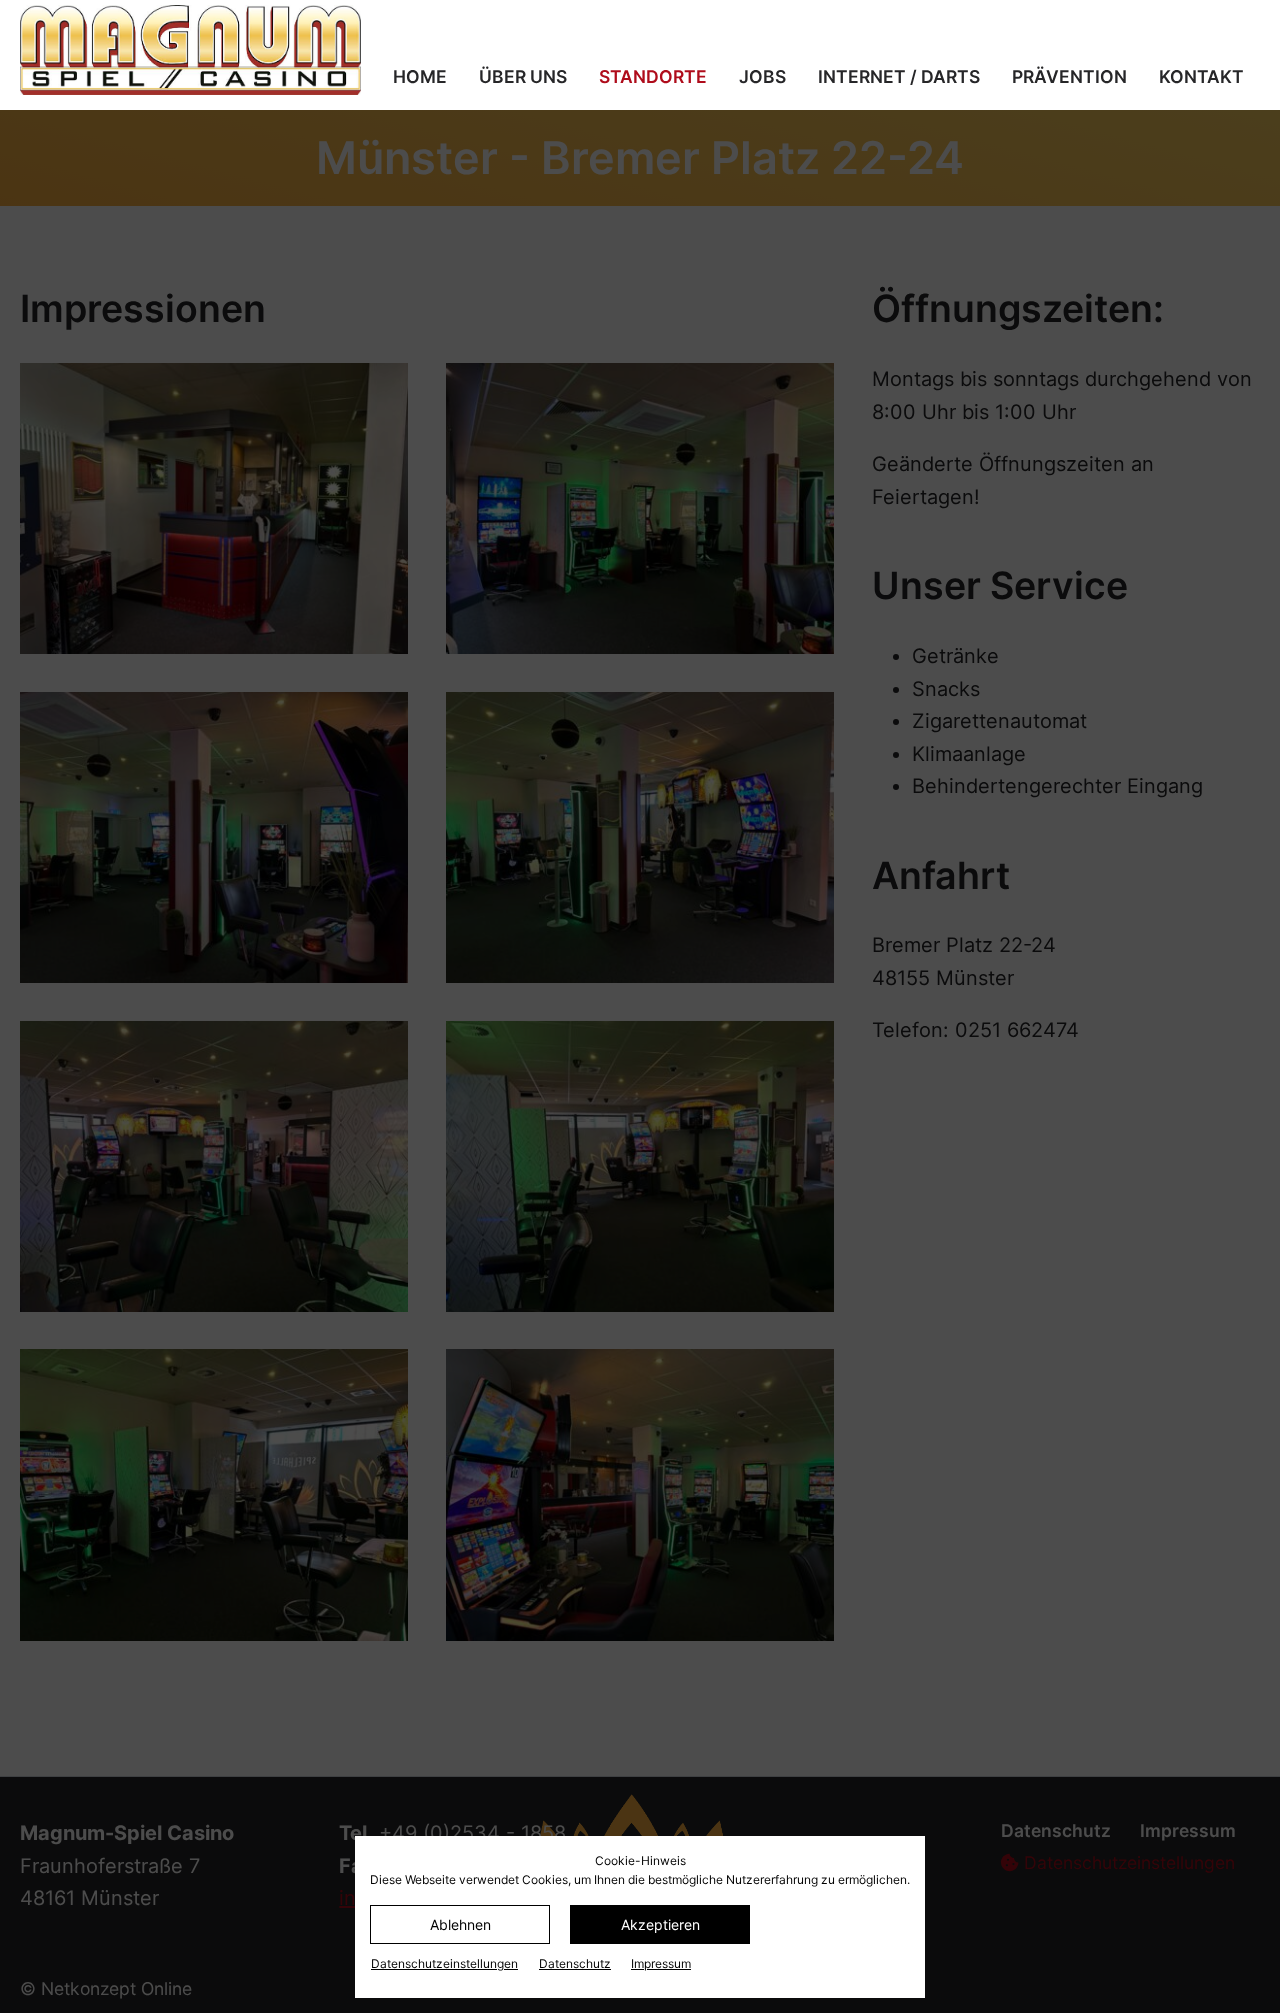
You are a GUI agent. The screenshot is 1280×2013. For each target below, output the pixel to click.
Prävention (1069, 76)
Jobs (762, 76)
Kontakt (1201, 76)
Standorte (653, 76)
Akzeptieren (660, 1924)
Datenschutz (575, 1963)
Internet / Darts (899, 76)
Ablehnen (460, 1924)
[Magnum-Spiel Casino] (194, 50)
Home (420, 76)
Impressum (661, 1963)
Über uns (523, 76)
